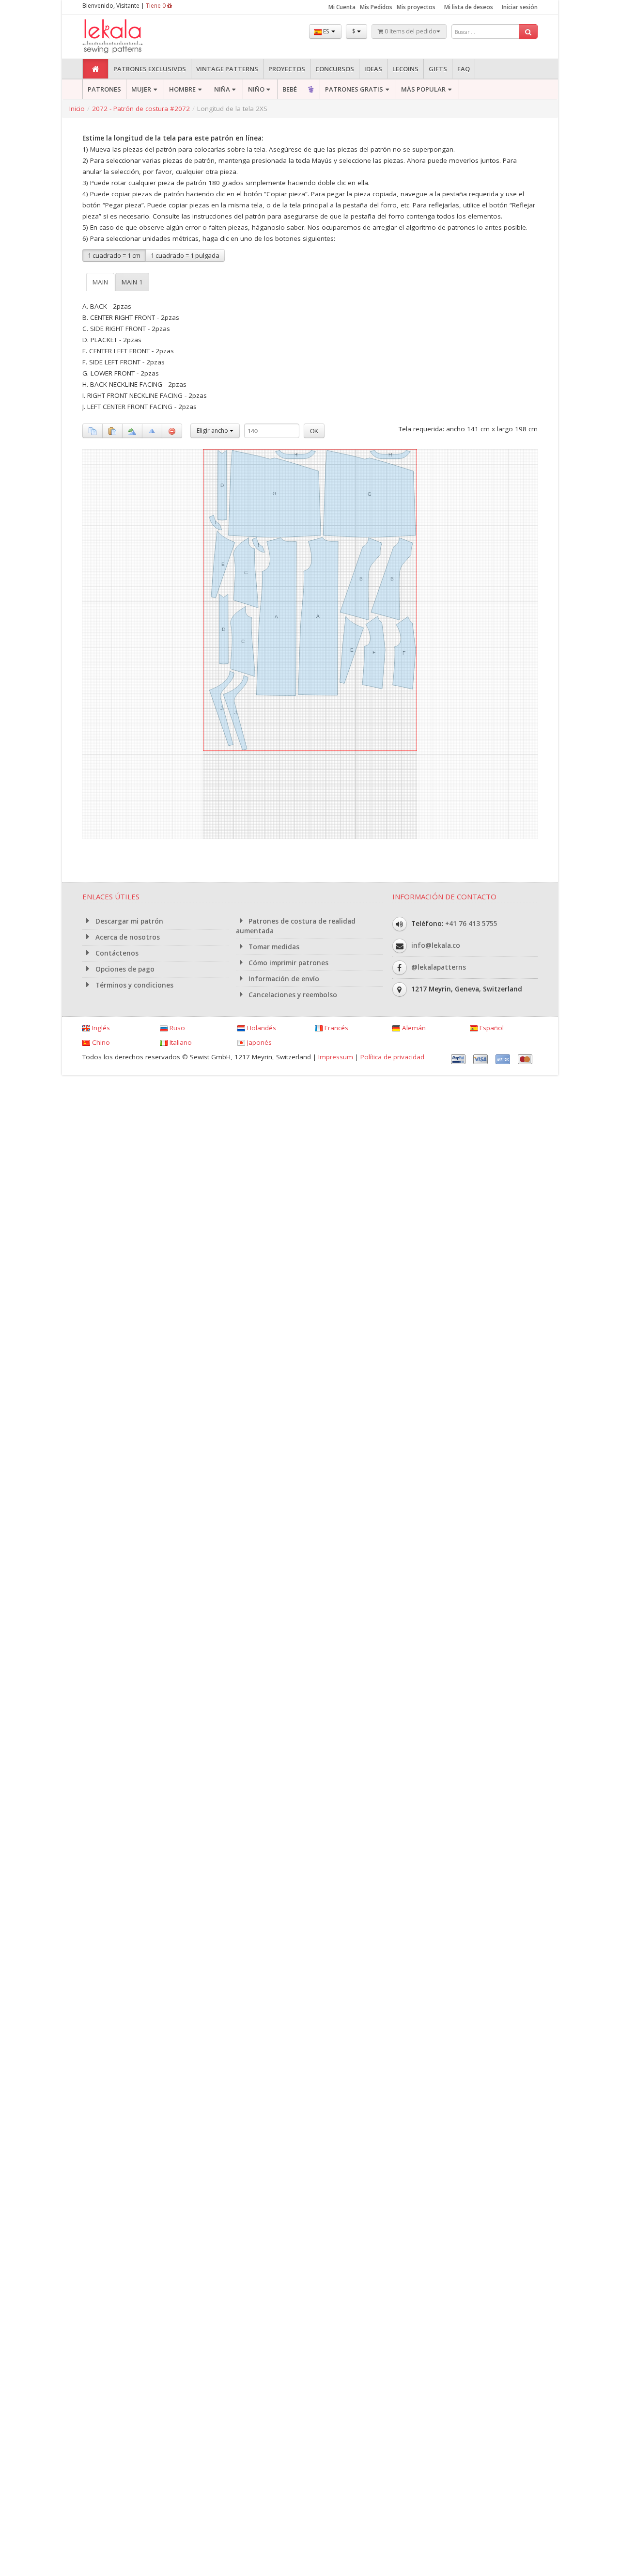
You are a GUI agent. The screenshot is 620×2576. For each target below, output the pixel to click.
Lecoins (405, 69)
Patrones (104, 89)
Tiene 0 (156, 6)
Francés (335, 1028)
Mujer (141, 89)
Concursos (335, 69)
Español (491, 1028)
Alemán (413, 1028)
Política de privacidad (392, 1057)
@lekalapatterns (439, 967)
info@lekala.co (436, 945)
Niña (222, 89)
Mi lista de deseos (469, 7)
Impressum (336, 1057)
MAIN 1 (132, 282)
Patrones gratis (354, 89)
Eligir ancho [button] (213, 431)
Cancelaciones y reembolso (292, 995)
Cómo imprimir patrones (287, 963)
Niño (256, 89)
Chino (100, 1042)
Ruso (176, 1028)
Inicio (77, 109)
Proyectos (287, 69)
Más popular (423, 89)
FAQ (464, 69)
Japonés (258, 1042)
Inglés (100, 1028)
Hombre (182, 89)
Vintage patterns (227, 69)
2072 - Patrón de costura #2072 (141, 109)
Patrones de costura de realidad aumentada (296, 926)
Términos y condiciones (133, 985)
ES (326, 31)
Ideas (373, 69)
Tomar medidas (273, 947)
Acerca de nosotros (127, 937)
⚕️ (311, 89)
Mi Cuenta (342, 7)
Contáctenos (116, 953)
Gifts (438, 69)
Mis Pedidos (376, 7)
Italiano (180, 1042)
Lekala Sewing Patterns (131, 37)
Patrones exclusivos (150, 69)
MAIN (100, 282)
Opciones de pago (124, 969)
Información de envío (283, 979)
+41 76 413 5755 (471, 924)
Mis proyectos (416, 7)
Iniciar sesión (520, 7)
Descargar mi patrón (128, 921)
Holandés (261, 1028)
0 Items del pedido (410, 31)
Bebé (290, 89)
